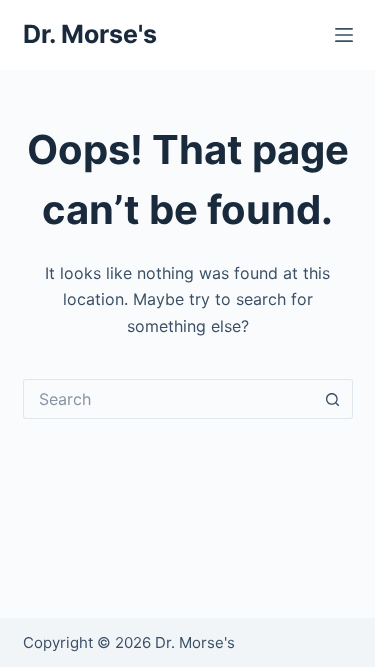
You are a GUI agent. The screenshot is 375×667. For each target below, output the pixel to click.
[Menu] (344, 35)
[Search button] (333, 399)
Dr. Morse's (90, 34)
